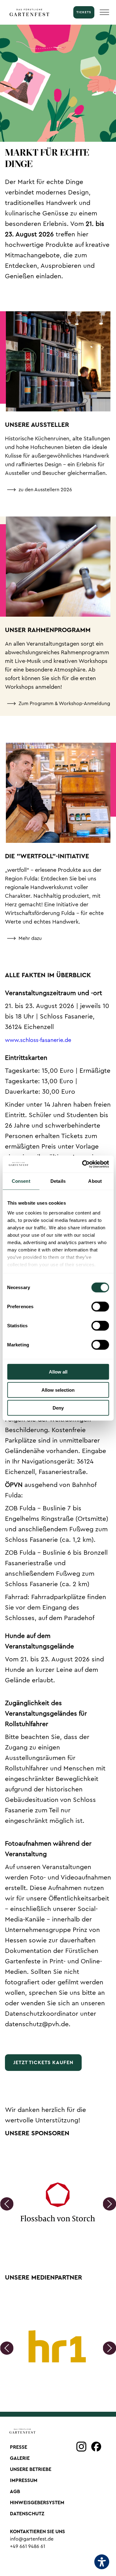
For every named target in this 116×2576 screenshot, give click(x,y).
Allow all (58, 1372)
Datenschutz (27, 2514)
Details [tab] (58, 1181)
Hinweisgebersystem (37, 2503)
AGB (15, 2492)
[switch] (100, 1307)
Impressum (24, 2480)
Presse (19, 2447)
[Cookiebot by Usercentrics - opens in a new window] (83, 1164)
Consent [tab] (21, 1181)
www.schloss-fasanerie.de (38, 1040)
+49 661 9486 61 (28, 2546)
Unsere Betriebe (31, 2469)
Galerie (20, 2458)
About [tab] (95, 1181)
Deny (58, 1408)
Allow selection (58, 1390)
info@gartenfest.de (32, 2539)
